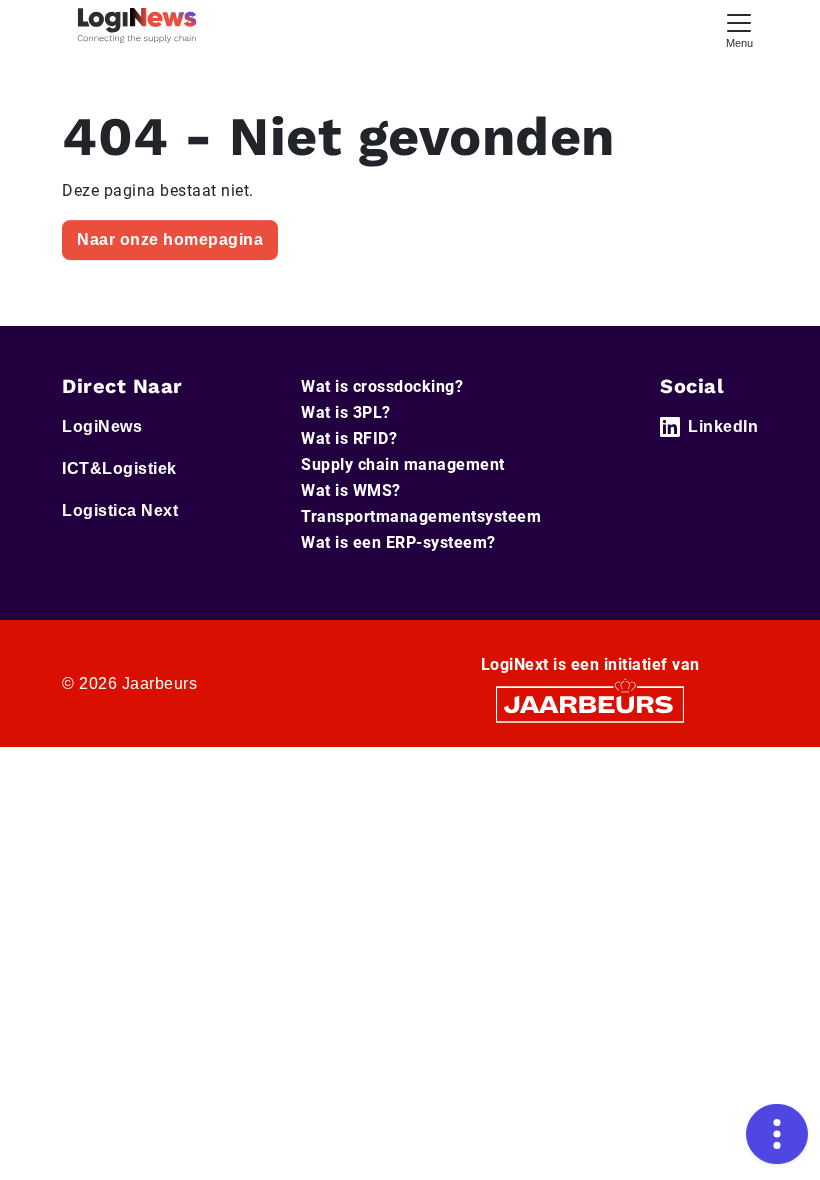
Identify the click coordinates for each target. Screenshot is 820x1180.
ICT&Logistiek (119, 468)
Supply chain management (403, 464)
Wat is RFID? (349, 438)
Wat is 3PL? (346, 412)
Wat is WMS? (351, 490)
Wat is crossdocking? (382, 386)
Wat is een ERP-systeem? (398, 542)
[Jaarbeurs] (590, 703)
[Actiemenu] (777, 1134)
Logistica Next (120, 510)
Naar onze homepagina (170, 239)
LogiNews (102, 426)
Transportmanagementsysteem (421, 516)
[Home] (137, 25)
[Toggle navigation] (739, 28)
